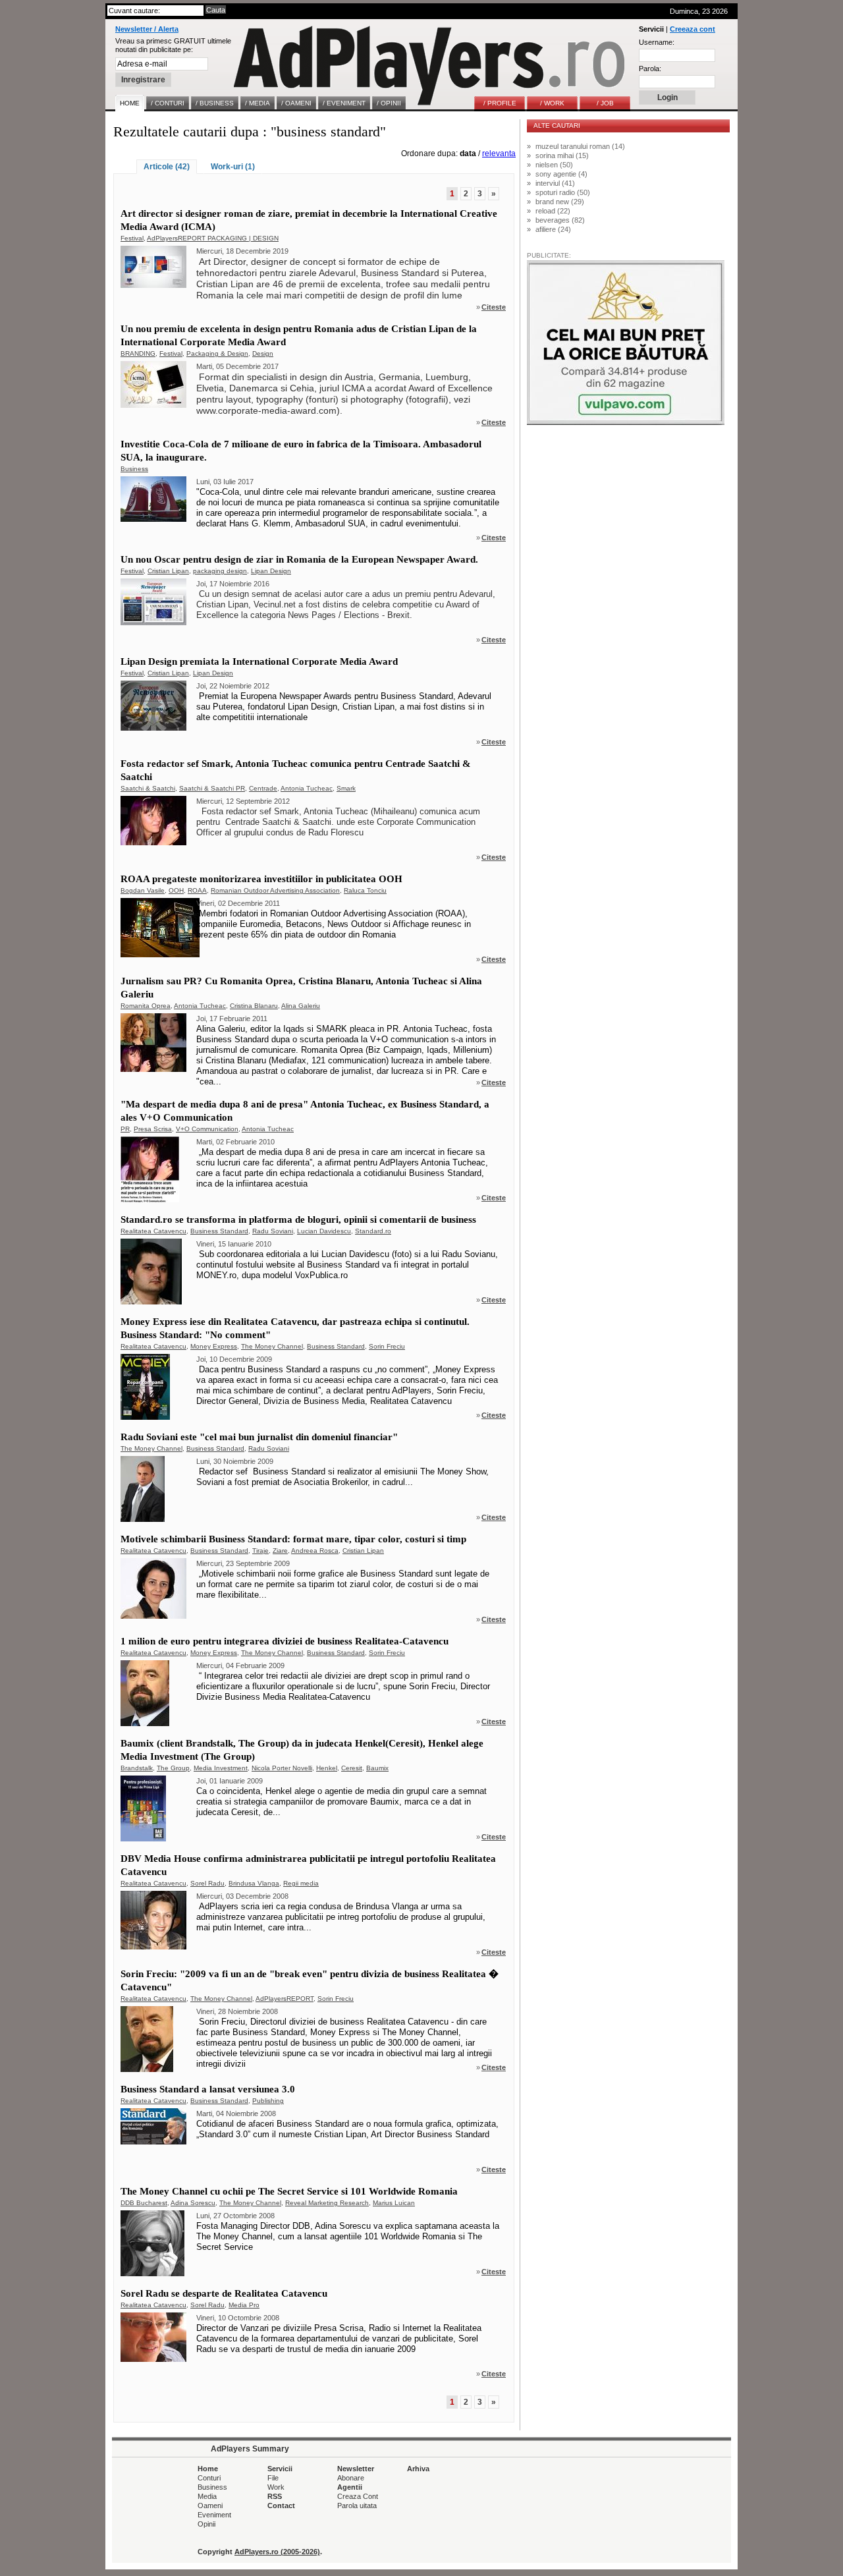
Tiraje (260, 1551)
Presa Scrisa (153, 1129)
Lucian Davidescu (324, 1231)
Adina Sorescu (193, 2203)
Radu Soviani (273, 1231)
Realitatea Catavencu (153, 1231)
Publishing (268, 2101)
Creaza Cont (358, 2496)
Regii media (301, 1883)
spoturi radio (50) (563, 192)
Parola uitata (357, 2506)
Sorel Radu (207, 1883)
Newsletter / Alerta (147, 29)
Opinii (206, 2524)
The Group (173, 1768)
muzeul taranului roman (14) (580, 146)
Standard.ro (373, 1231)
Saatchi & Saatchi (148, 788)
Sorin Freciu (387, 1346)
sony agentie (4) (561, 174)
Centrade (263, 788)
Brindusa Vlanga (254, 1883)
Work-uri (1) (233, 167)
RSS (275, 2496)
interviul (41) (555, 183)
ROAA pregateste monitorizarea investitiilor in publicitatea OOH (261, 879)
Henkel (327, 1768)
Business (134, 469)
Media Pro (244, 2305)
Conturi (209, 2478)
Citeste (494, 307)
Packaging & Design (217, 353)
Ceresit (352, 1768)
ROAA (197, 890)
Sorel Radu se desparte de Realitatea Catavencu (224, 2293)
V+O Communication (207, 1129)
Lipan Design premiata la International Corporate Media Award (259, 661)
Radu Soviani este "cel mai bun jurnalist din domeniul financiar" (259, 1437)
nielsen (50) (554, 165)
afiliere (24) (553, 229)
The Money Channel (272, 1346)
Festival (132, 238)
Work (276, 2487)
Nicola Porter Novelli (282, 1768)
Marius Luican (394, 2203)
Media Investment (221, 1768)
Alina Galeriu (301, 1006)
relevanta (499, 154)
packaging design (220, 571)
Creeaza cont (693, 29)
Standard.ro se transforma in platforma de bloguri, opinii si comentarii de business (298, 1219)
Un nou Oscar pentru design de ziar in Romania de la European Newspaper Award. (299, 559)
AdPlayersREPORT (285, 1999)
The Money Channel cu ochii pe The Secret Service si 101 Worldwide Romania (289, 2191)
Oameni (210, 2506)
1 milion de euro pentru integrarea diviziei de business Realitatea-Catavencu (285, 1641)
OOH (176, 890)
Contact (281, 2506)
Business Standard (219, 1231)
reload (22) (553, 211)
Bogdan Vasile (143, 890)
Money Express (214, 1346)
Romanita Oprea (146, 1006)
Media (207, 2496)
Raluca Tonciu (365, 890)
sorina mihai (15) (562, 155)
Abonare (351, 2478)
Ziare (280, 1551)
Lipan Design (271, 571)
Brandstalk (137, 1768)
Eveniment (214, 2515)
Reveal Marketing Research (327, 2203)
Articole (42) (167, 167)
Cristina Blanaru (254, 1006)
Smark (346, 788)
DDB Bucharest (144, 2203)
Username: (657, 42)
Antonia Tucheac (307, 788)
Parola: (650, 69)
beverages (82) (560, 220)
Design (263, 353)
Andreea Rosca (315, 1551)
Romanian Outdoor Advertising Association (275, 890)
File (273, 2478)
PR (125, 1129)
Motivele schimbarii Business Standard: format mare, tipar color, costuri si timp (293, 1539)
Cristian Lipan (168, 571)
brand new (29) (560, 202)
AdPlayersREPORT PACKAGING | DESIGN (213, 238)
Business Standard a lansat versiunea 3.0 (208, 2089)
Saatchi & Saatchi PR (212, 788)
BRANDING (138, 353)
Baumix (377, 1768)
